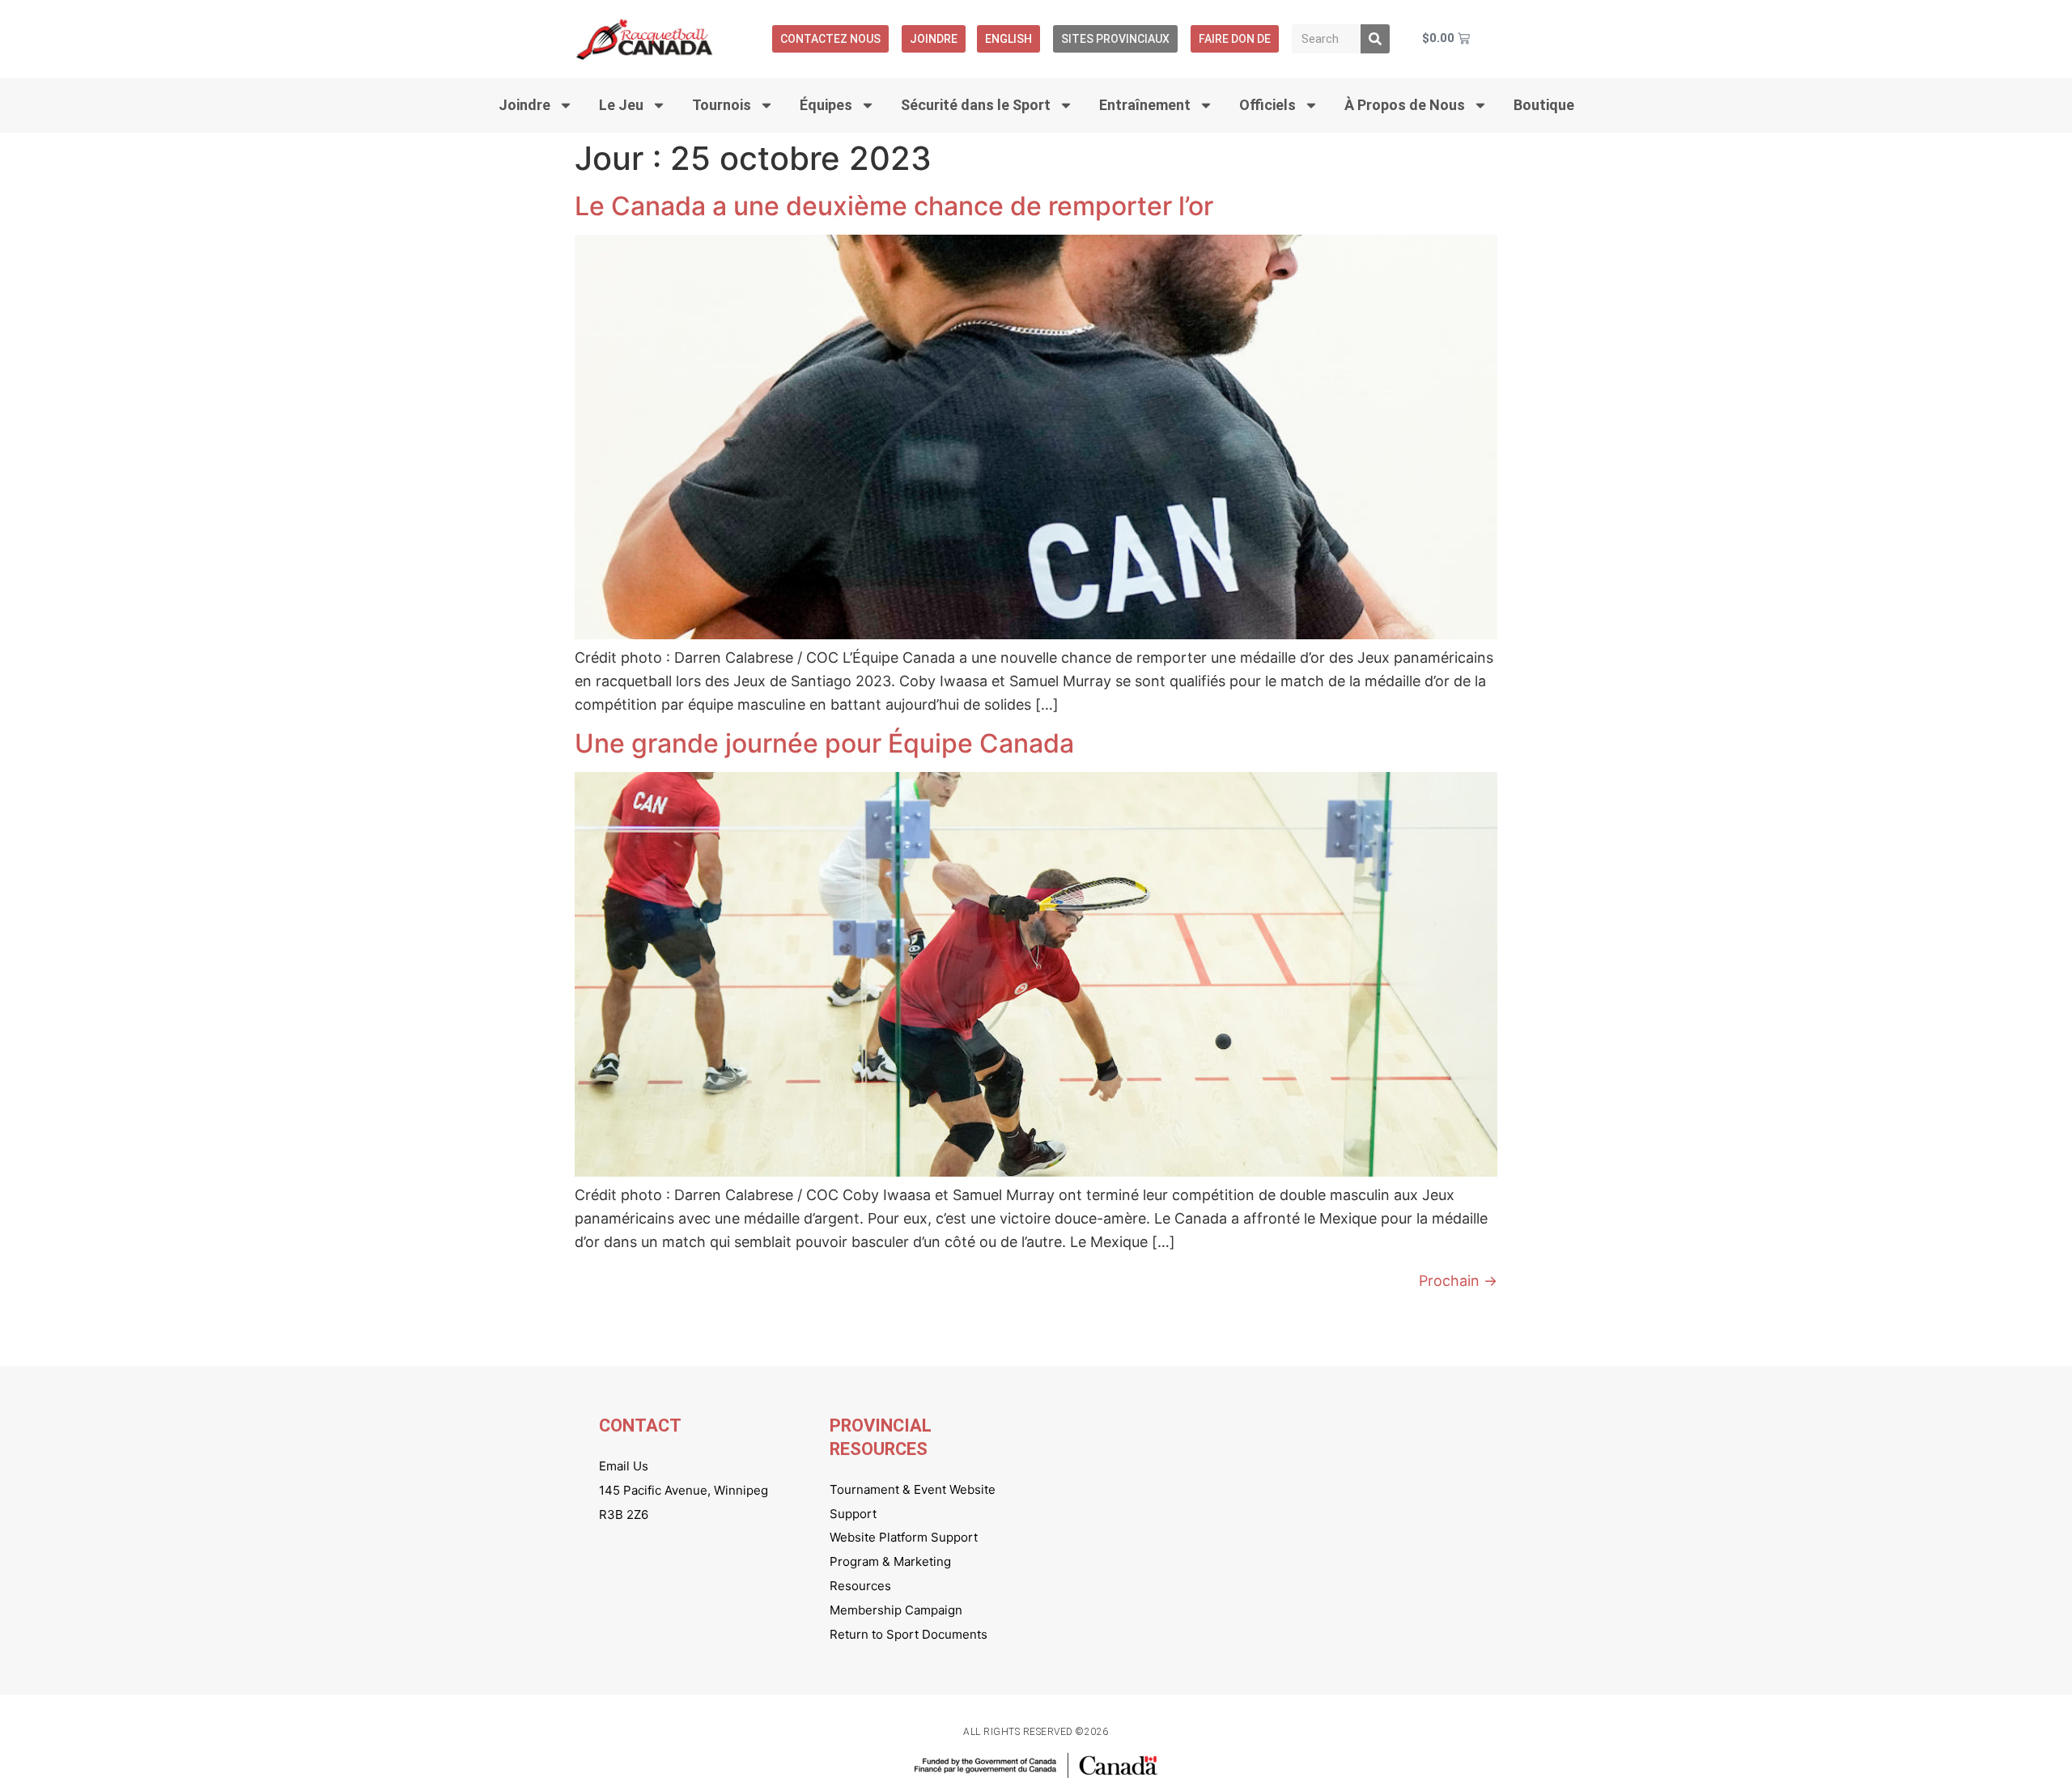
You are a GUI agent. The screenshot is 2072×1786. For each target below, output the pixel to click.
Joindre (934, 39)
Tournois (722, 105)
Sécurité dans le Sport (976, 105)
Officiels (1267, 105)
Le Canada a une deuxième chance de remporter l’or (894, 206)
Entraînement (1145, 105)
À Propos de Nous (1405, 105)
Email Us (624, 1466)
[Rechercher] (1375, 39)
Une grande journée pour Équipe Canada (824, 743)
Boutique (1544, 105)
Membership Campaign (896, 1610)
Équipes (826, 105)
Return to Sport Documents (909, 1634)
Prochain (1458, 1281)
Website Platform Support (904, 1537)
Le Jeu (621, 105)
